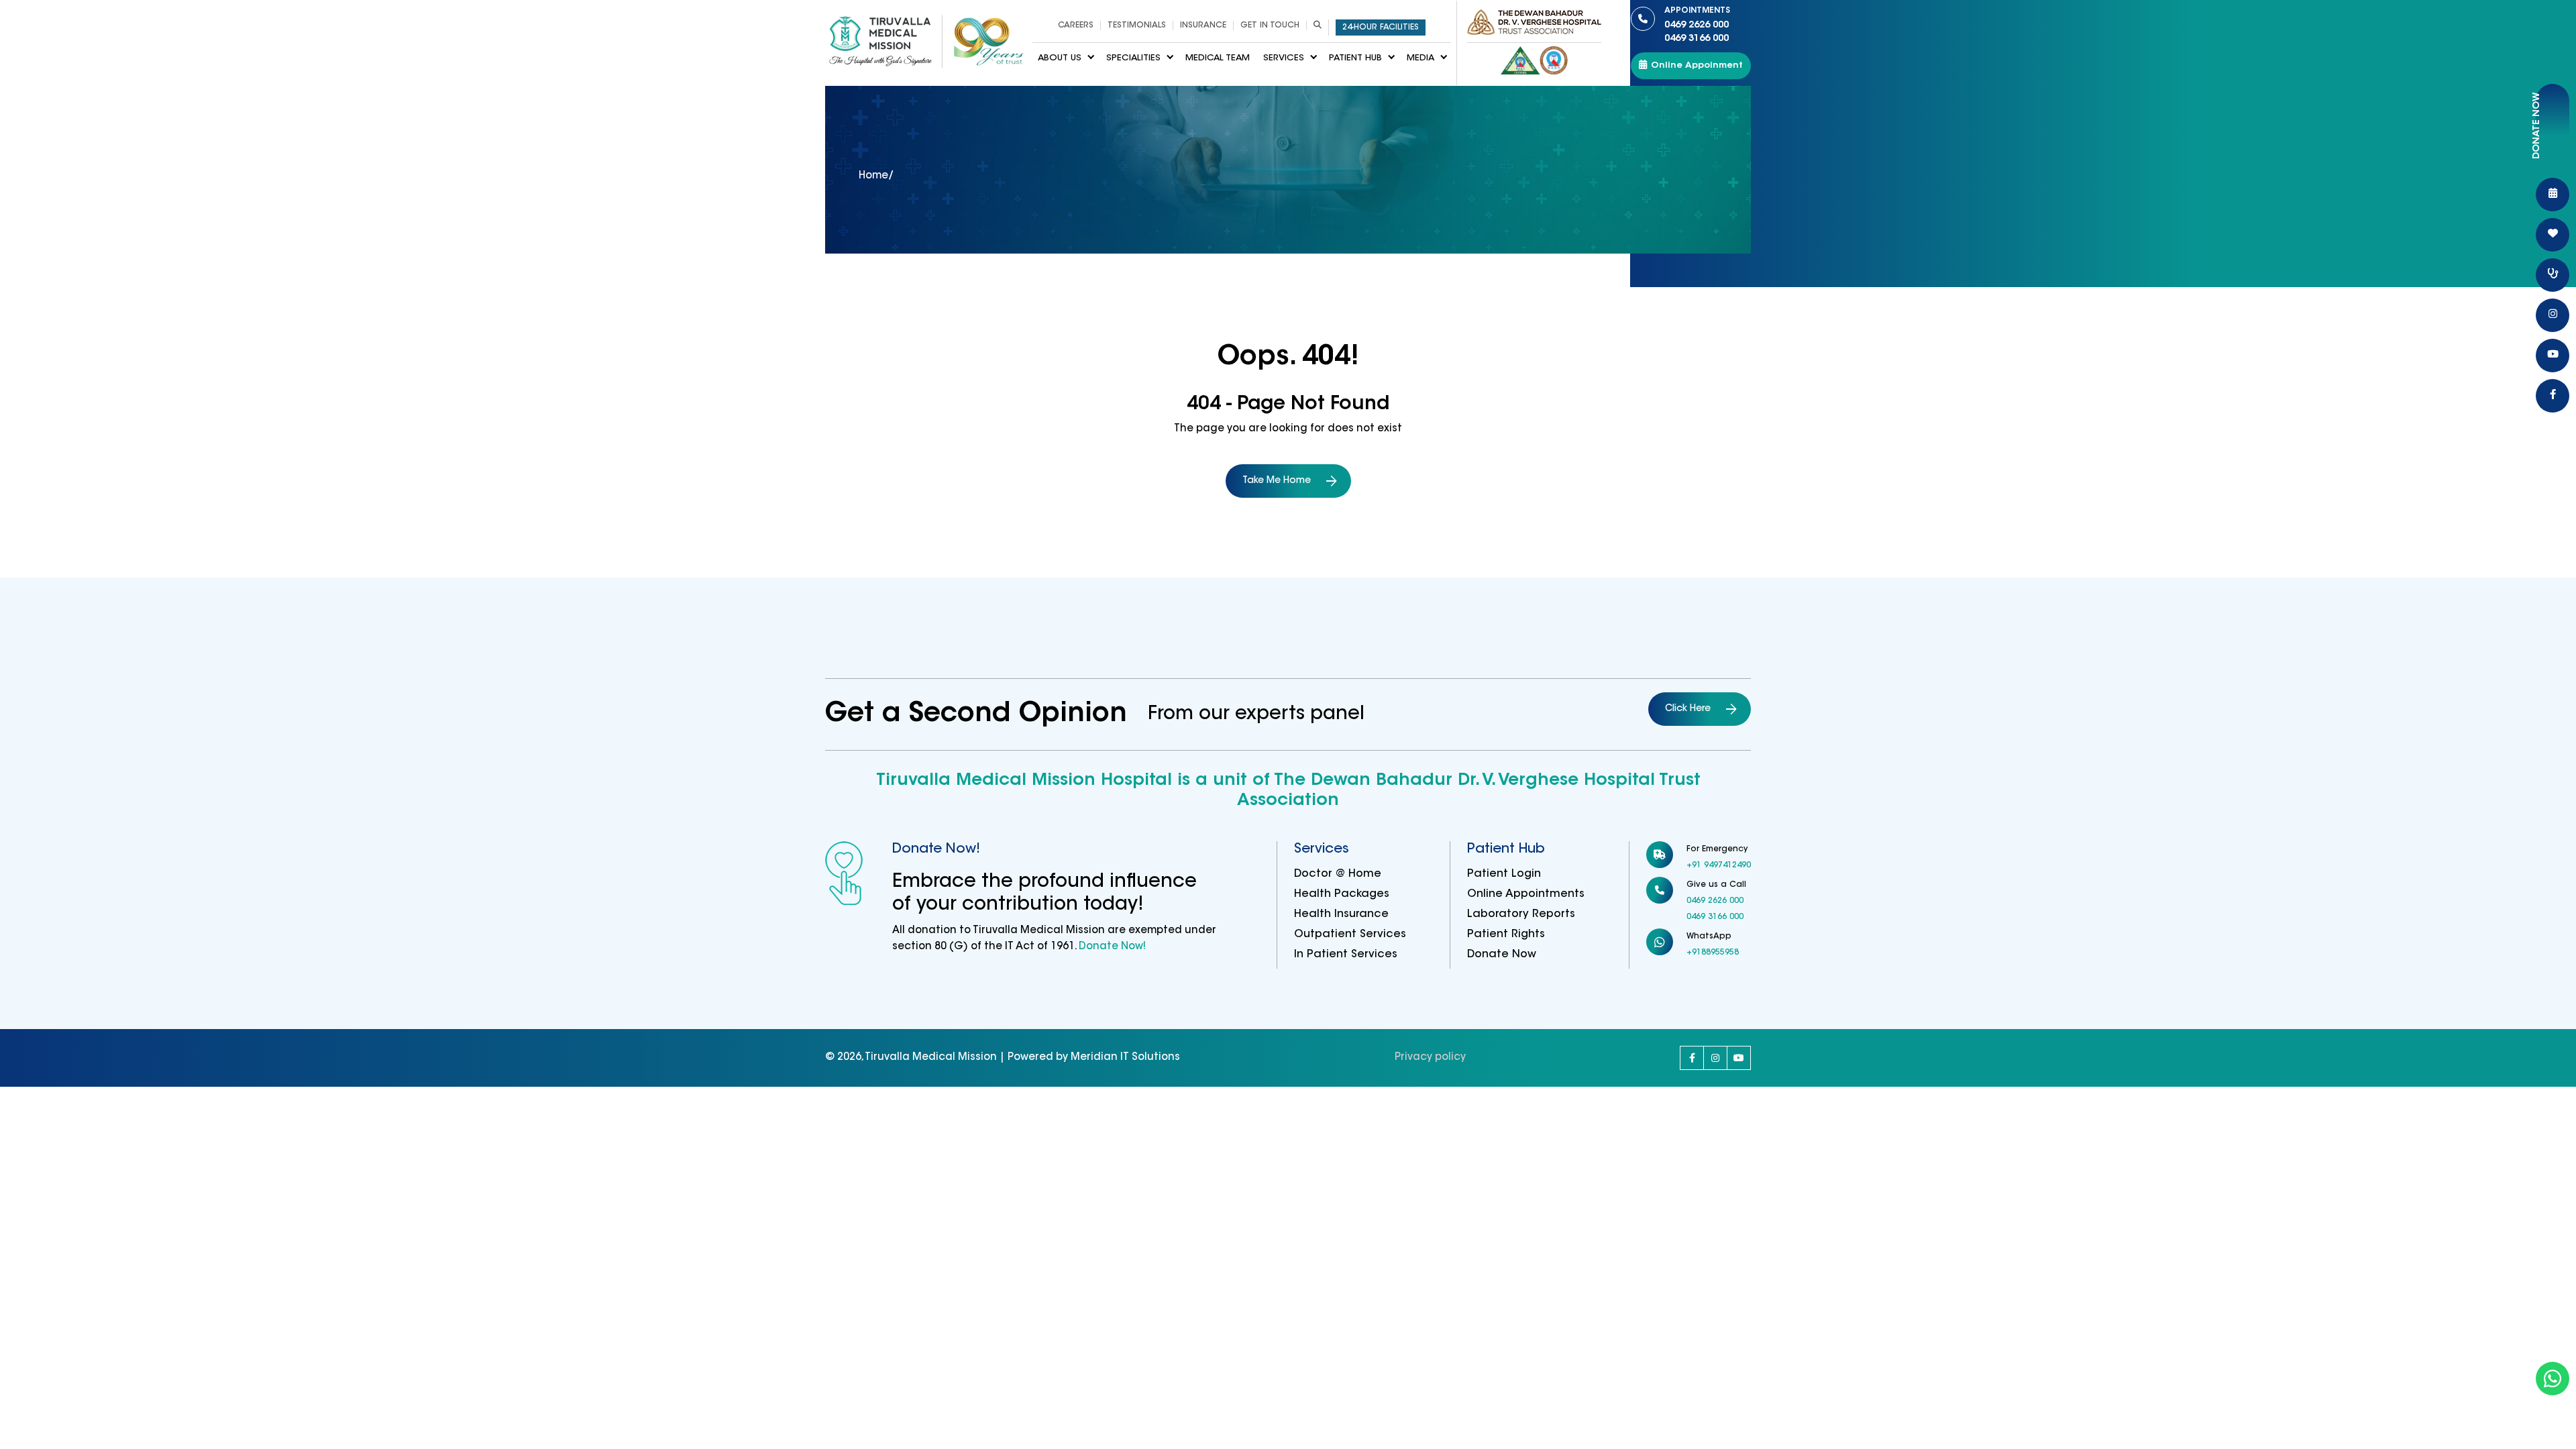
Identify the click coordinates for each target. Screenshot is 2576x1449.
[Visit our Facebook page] (1692, 1058)
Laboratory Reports (1521, 914)
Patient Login (1504, 874)
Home (873, 176)
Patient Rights (1506, 934)
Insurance (1203, 25)
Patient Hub (1355, 58)
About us (1060, 58)
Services (1284, 58)
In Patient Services (1346, 955)
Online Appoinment (1697, 65)
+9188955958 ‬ (1714, 953)
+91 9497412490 (1719, 865)
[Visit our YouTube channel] (1739, 1058)
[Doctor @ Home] (2553, 275)
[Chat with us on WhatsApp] (2553, 1379)
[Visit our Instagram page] (1715, 1058)
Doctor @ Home (1338, 874)
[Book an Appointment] (2553, 195)
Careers (1076, 25)
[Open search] (1317, 25)
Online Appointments (1526, 894)
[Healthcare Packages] (2553, 235)
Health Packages (1342, 894)
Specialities (1133, 58)
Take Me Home (1277, 481)
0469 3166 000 (1697, 39)
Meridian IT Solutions (1125, 1058)
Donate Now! (1111, 947)
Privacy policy (1430, 1058)
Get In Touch (1270, 25)
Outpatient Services (1350, 934)
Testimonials (1137, 25)
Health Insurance (1341, 914)
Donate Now (1502, 955)
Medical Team (1218, 58)
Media (1420, 58)
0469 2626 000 (1697, 18)
